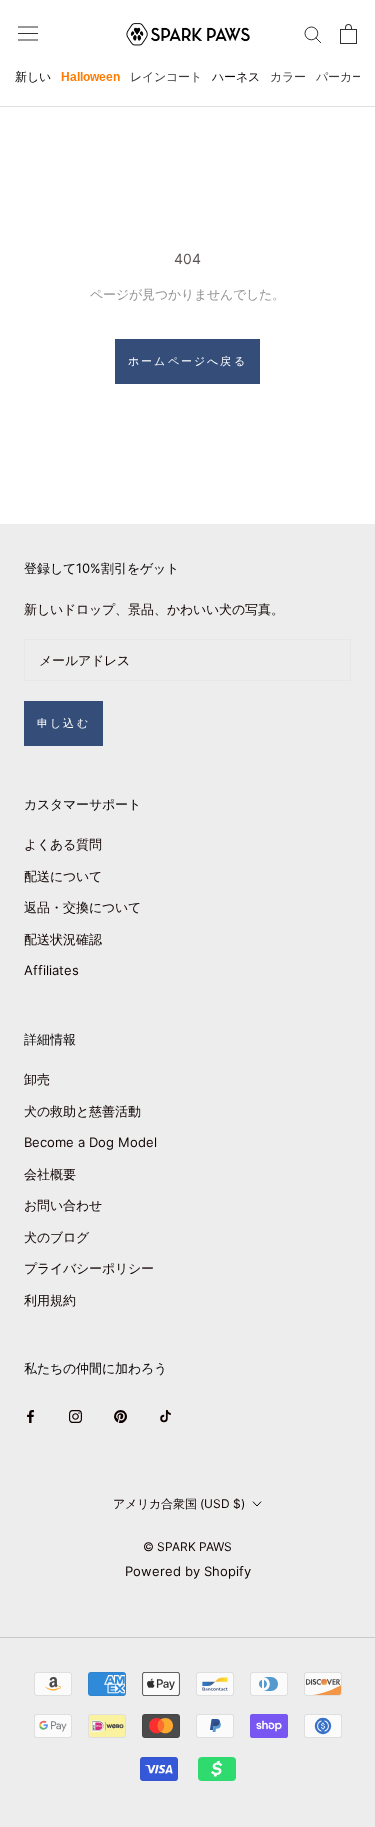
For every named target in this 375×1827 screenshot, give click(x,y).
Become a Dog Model (90, 1142)
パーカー (340, 77)
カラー (288, 77)
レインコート (166, 77)
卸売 (37, 1079)
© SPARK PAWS (187, 1546)
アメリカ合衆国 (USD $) (179, 1503)
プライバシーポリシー (89, 1268)
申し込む (63, 723)
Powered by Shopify (188, 1571)
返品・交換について (82, 907)
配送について (63, 876)
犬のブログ (56, 1237)
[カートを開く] (348, 34)
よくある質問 (63, 844)
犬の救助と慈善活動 (82, 1111)
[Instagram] (75, 1416)
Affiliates (51, 970)
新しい (33, 77)
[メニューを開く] (28, 33)
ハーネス (236, 77)
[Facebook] (30, 1416)
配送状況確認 (63, 939)
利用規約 (50, 1300)
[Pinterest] (120, 1416)
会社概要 (50, 1174)
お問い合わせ (63, 1205)
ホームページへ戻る (187, 361)
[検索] (313, 33)
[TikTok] (165, 1416)
